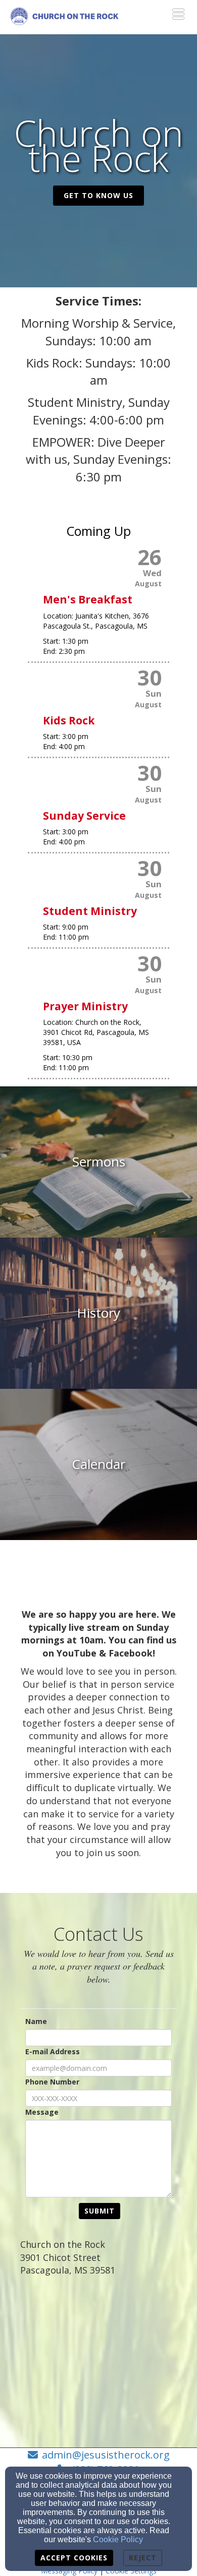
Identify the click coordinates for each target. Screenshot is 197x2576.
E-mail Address (53, 2051)
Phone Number (52, 2082)
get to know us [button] (98, 195)
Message (42, 2112)
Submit (100, 2211)
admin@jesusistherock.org (106, 2455)
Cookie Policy (118, 2539)
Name (36, 2021)
